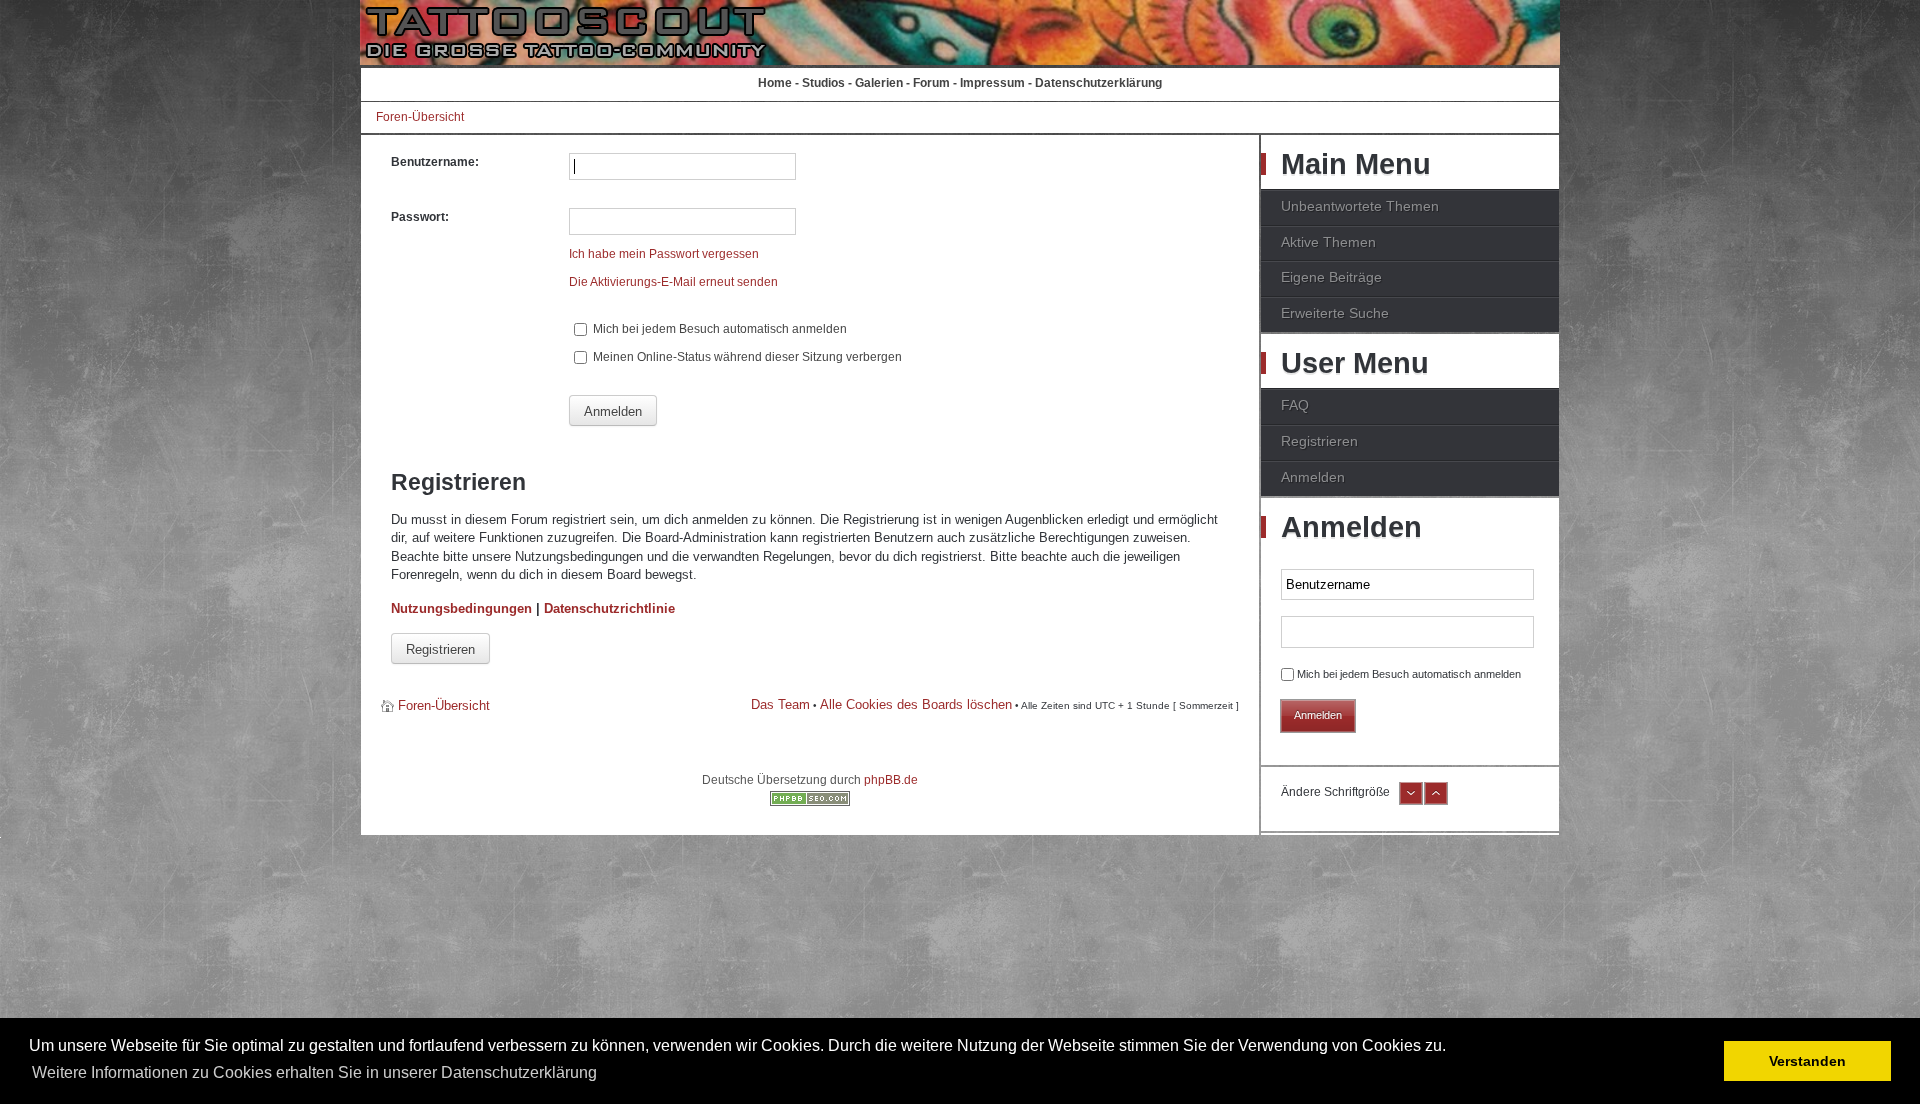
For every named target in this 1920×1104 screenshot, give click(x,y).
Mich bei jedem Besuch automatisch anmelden (718, 329)
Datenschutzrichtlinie (609, 608)
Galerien (879, 83)
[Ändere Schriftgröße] (1411, 801)
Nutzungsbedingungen (461, 608)
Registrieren (440, 649)
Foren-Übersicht (420, 117)
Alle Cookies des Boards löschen (916, 704)
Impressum (992, 83)
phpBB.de (891, 780)
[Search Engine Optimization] (810, 802)
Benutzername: (435, 162)
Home (775, 83)
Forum (931, 83)
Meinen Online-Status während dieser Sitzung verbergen (746, 357)
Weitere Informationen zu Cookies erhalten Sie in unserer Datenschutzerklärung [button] (314, 1072)
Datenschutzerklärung (1098, 83)
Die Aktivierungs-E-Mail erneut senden (673, 282)
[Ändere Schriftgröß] (1436, 801)
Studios (823, 83)
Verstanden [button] (1807, 1061)
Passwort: (420, 217)
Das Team (780, 704)
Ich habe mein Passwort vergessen (664, 254)
